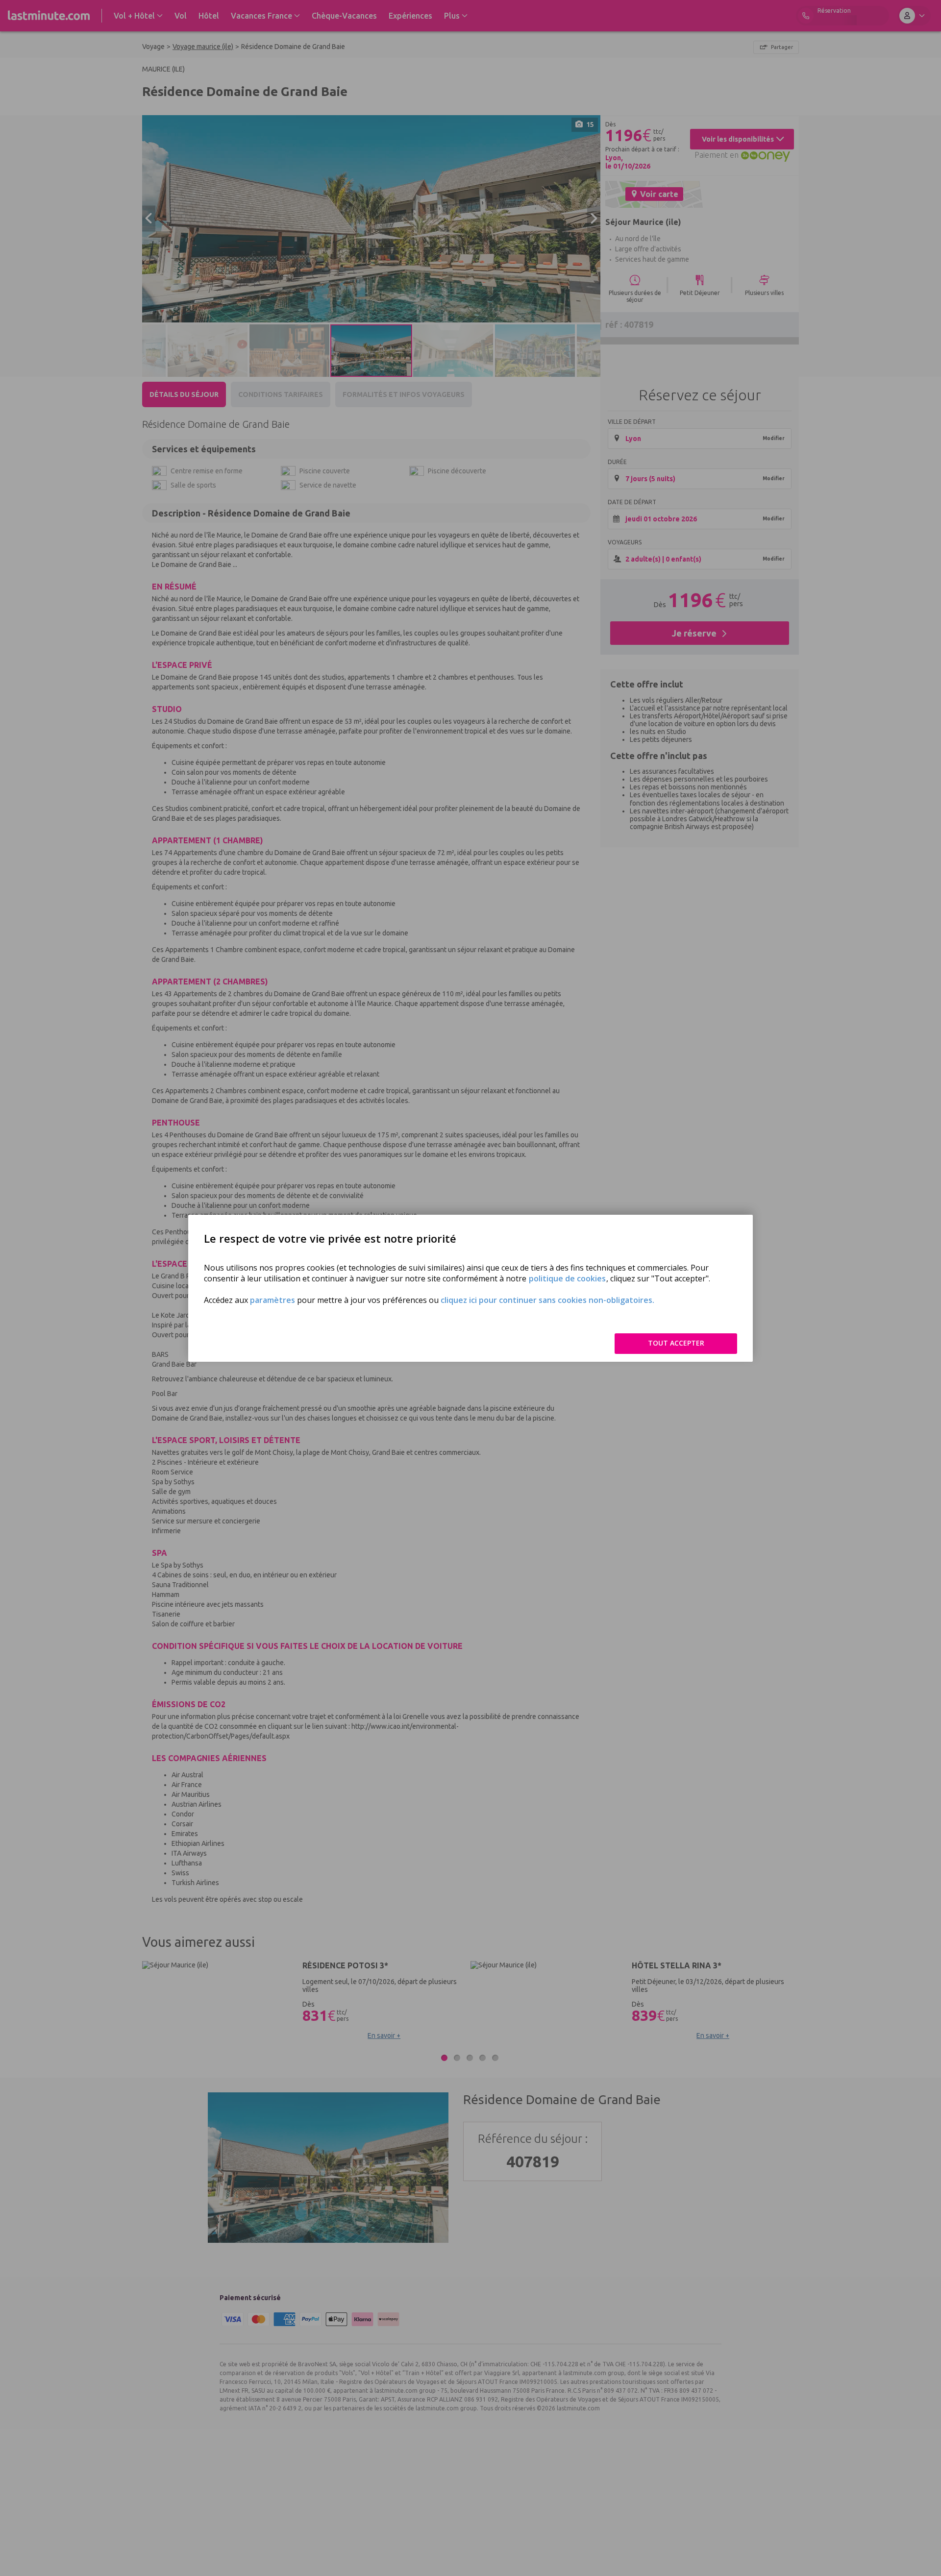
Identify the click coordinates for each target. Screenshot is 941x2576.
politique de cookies (567, 1278)
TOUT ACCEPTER (676, 1343)
